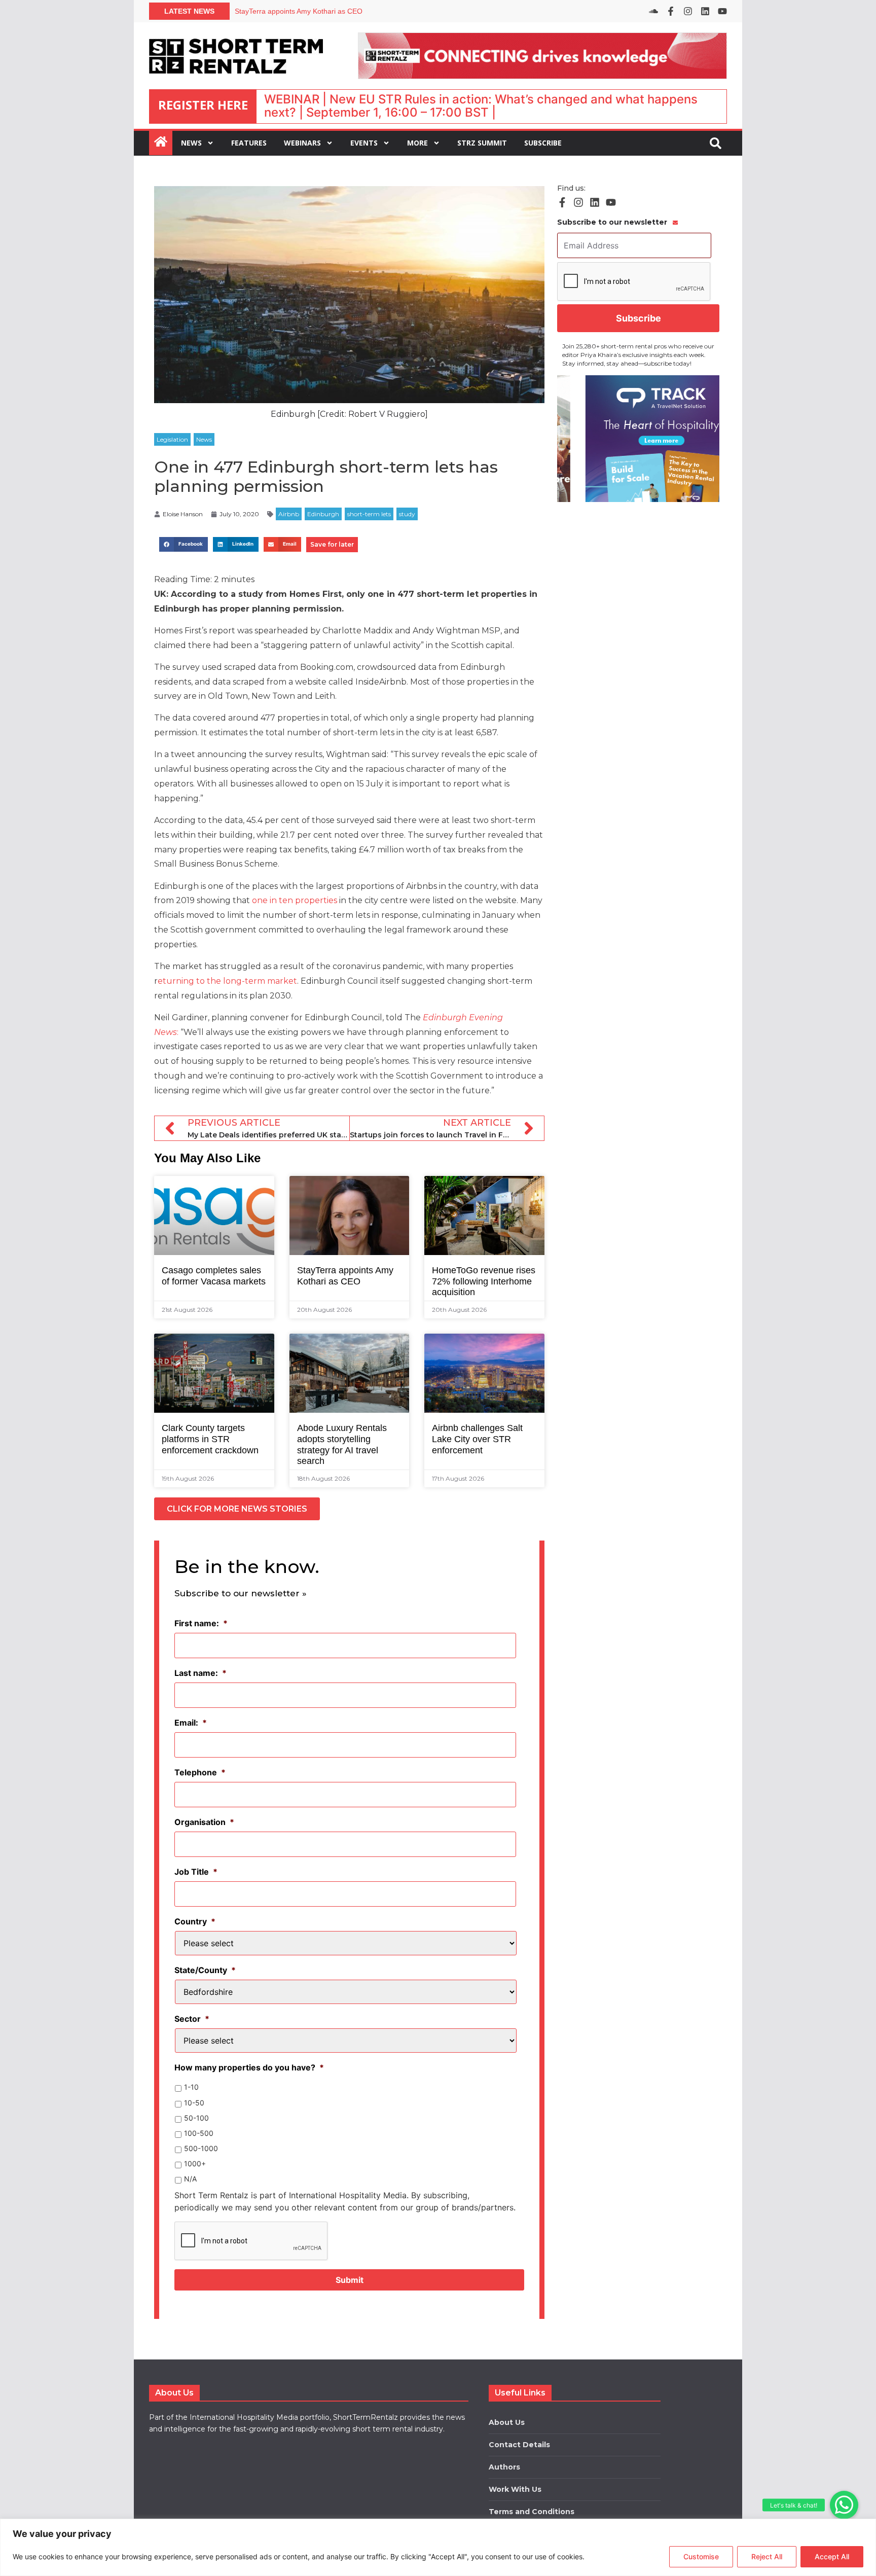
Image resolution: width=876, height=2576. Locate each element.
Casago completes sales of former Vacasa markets (316, 11)
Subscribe (543, 143)
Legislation (172, 439)
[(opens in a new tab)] (638, 439)
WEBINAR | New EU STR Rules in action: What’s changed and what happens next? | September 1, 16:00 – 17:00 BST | (481, 106)
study (407, 514)
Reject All (767, 2556)
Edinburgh (323, 514)
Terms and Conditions (532, 2512)
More (417, 143)
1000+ (195, 2163)
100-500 (199, 2133)
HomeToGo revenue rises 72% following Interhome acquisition (484, 1281)
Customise (701, 2556)
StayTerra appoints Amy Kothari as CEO (345, 1276)
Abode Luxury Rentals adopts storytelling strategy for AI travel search (342, 1444)
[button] (844, 2505)
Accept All (832, 2556)
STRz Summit (482, 143)
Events (364, 143)
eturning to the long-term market (227, 981)
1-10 (191, 2087)
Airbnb (289, 514)
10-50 (194, 2103)
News (191, 143)
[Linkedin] (705, 11)
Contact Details (519, 2445)
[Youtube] (722, 11)
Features (249, 143)
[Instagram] (688, 11)
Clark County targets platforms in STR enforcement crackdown (210, 1439)
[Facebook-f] (671, 11)
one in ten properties (294, 900)
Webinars (302, 143)
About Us (507, 2422)
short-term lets (369, 514)
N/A (190, 2179)
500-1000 (201, 2148)
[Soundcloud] (653, 11)
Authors (504, 2467)
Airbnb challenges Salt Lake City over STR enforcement (477, 1439)
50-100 (196, 2118)
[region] (438, 2547)
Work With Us (515, 2489)
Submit (350, 2280)
